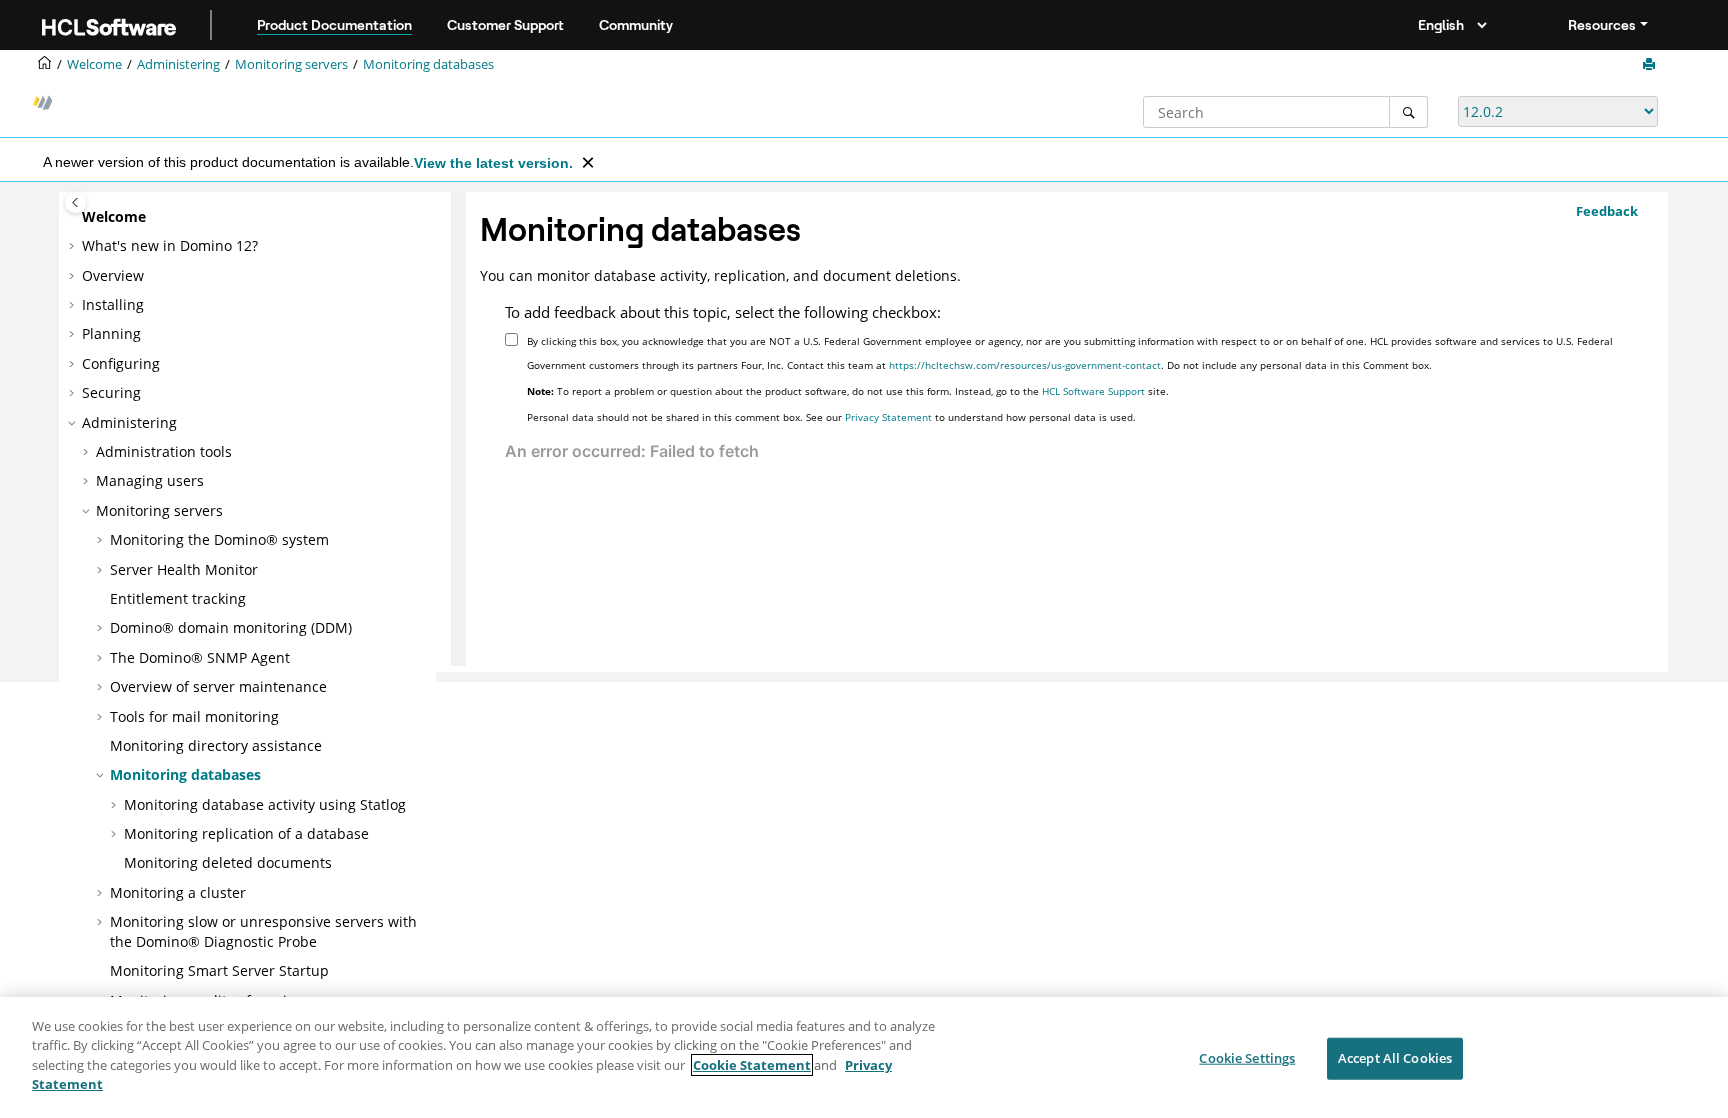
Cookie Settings (1247, 1058)
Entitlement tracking (178, 598)
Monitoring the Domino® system (219, 539)
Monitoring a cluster (178, 892)
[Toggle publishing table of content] (75, 202)
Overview (113, 275)
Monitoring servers (291, 64)
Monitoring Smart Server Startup (219, 970)
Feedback (1607, 211)
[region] (864, 1057)
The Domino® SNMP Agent (200, 657)
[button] (74, 217)
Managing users (150, 480)
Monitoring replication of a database (246, 833)
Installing (113, 304)
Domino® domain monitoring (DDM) (231, 627)
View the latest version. (493, 163)
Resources (1602, 25)
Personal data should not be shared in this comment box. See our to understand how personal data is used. (831, 417)
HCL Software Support (1093, 391)
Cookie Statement (752, 1065)
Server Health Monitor (184, 569)
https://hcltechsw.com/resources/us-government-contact (1025, 365)
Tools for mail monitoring (194, 716)
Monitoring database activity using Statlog (265, 804)
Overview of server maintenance (218, 686)
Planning (111, 333)
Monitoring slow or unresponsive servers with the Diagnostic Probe (263, 931)
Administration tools (164, 451)
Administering (178, 64)
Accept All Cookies (1395, 1058)
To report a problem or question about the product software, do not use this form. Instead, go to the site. (848, 391)
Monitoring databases (428, 64)
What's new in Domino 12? (170, 245)
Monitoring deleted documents (228, 862)
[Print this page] (1651, 65)
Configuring (121, 363)
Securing (111, 392)
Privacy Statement (888, 417)
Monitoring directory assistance (216, 745)
